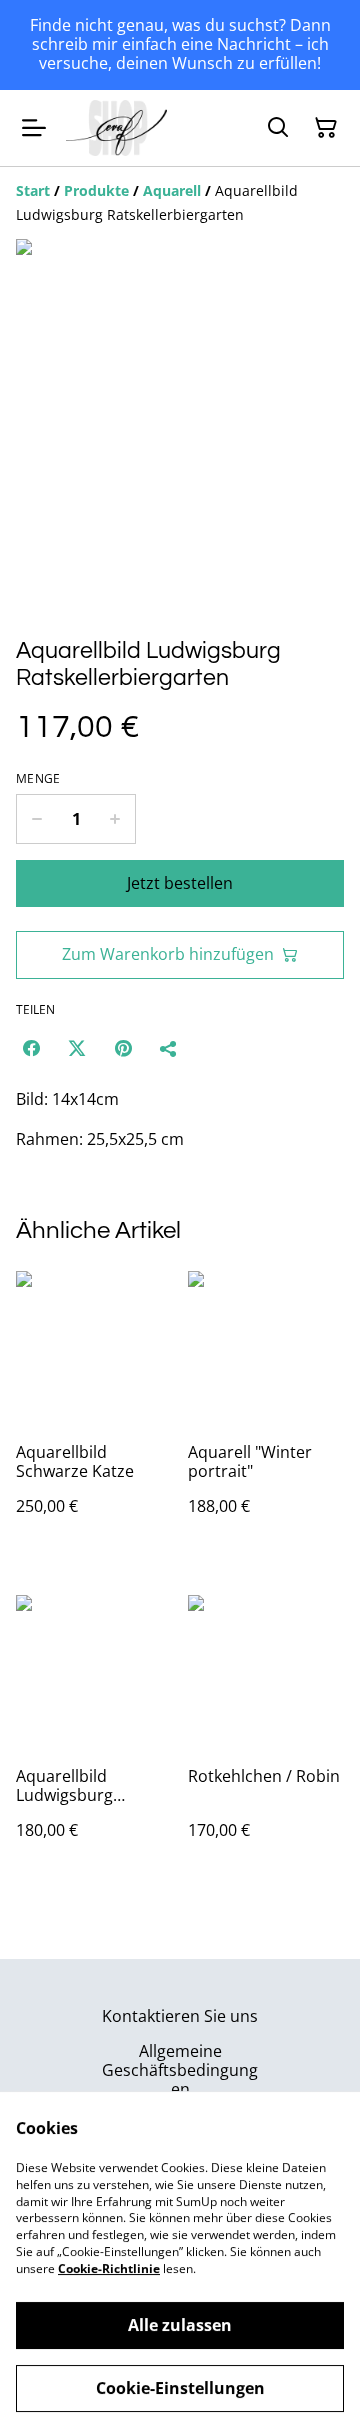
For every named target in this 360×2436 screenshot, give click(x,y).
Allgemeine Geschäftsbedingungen (180, 2070)
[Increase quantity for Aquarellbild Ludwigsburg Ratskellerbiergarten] (115, 819)
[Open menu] (34, 128)
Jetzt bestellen (180, 883)
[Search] (278, 128)
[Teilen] (169, 1048)
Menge (38, 779)
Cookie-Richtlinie (109, 2268)
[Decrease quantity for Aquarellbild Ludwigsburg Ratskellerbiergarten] (36, 819)
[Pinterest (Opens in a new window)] (123, 1048)
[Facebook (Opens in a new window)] (31, 1048)
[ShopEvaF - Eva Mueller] (116, 128)
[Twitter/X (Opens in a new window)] (77, 1048)
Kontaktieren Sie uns (180, 2016)
